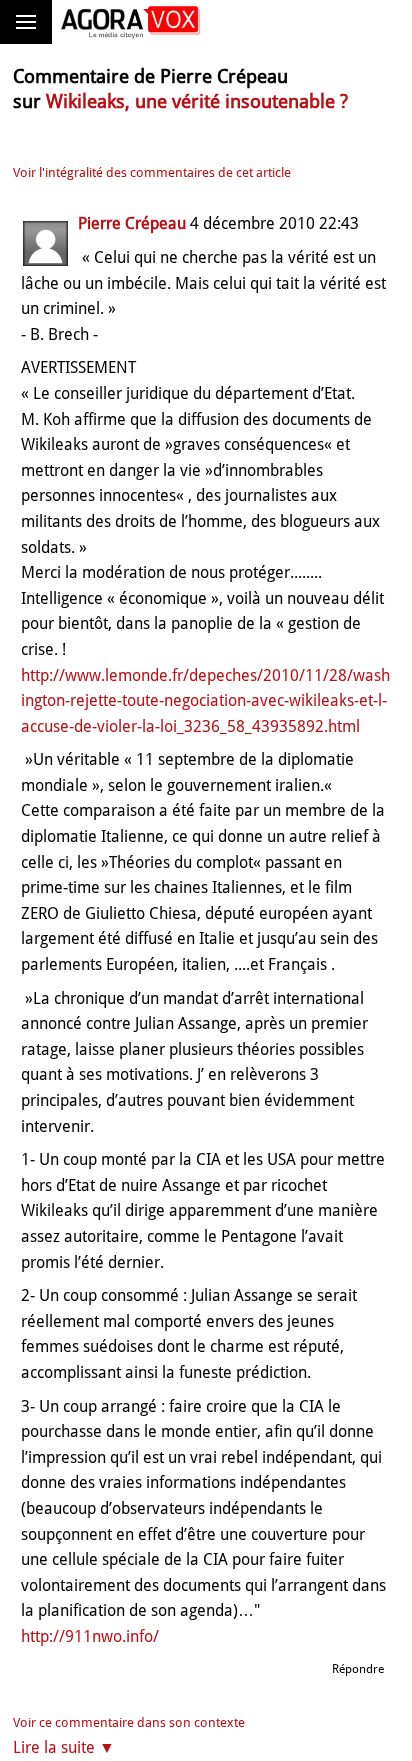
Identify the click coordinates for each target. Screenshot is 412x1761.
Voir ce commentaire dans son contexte (129, 1722)
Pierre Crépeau (132, 223)
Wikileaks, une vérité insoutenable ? (197, 101)
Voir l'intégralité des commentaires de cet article (152, 172)
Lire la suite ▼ (64, 1747)
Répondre (358, 1669)
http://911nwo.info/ (90, 1636)
